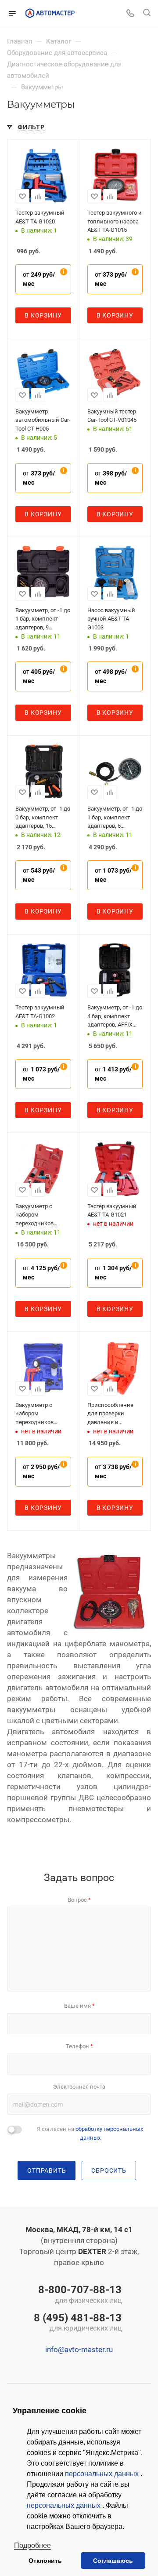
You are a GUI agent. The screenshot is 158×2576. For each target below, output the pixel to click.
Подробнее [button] (32, 2545)
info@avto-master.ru (79, 2349)
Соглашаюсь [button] (113, 2561)
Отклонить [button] (45, 2561)
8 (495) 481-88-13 (78, 2323)
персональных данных (103, 2474)
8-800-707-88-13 (80, 2295)
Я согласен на (90, 2133)
